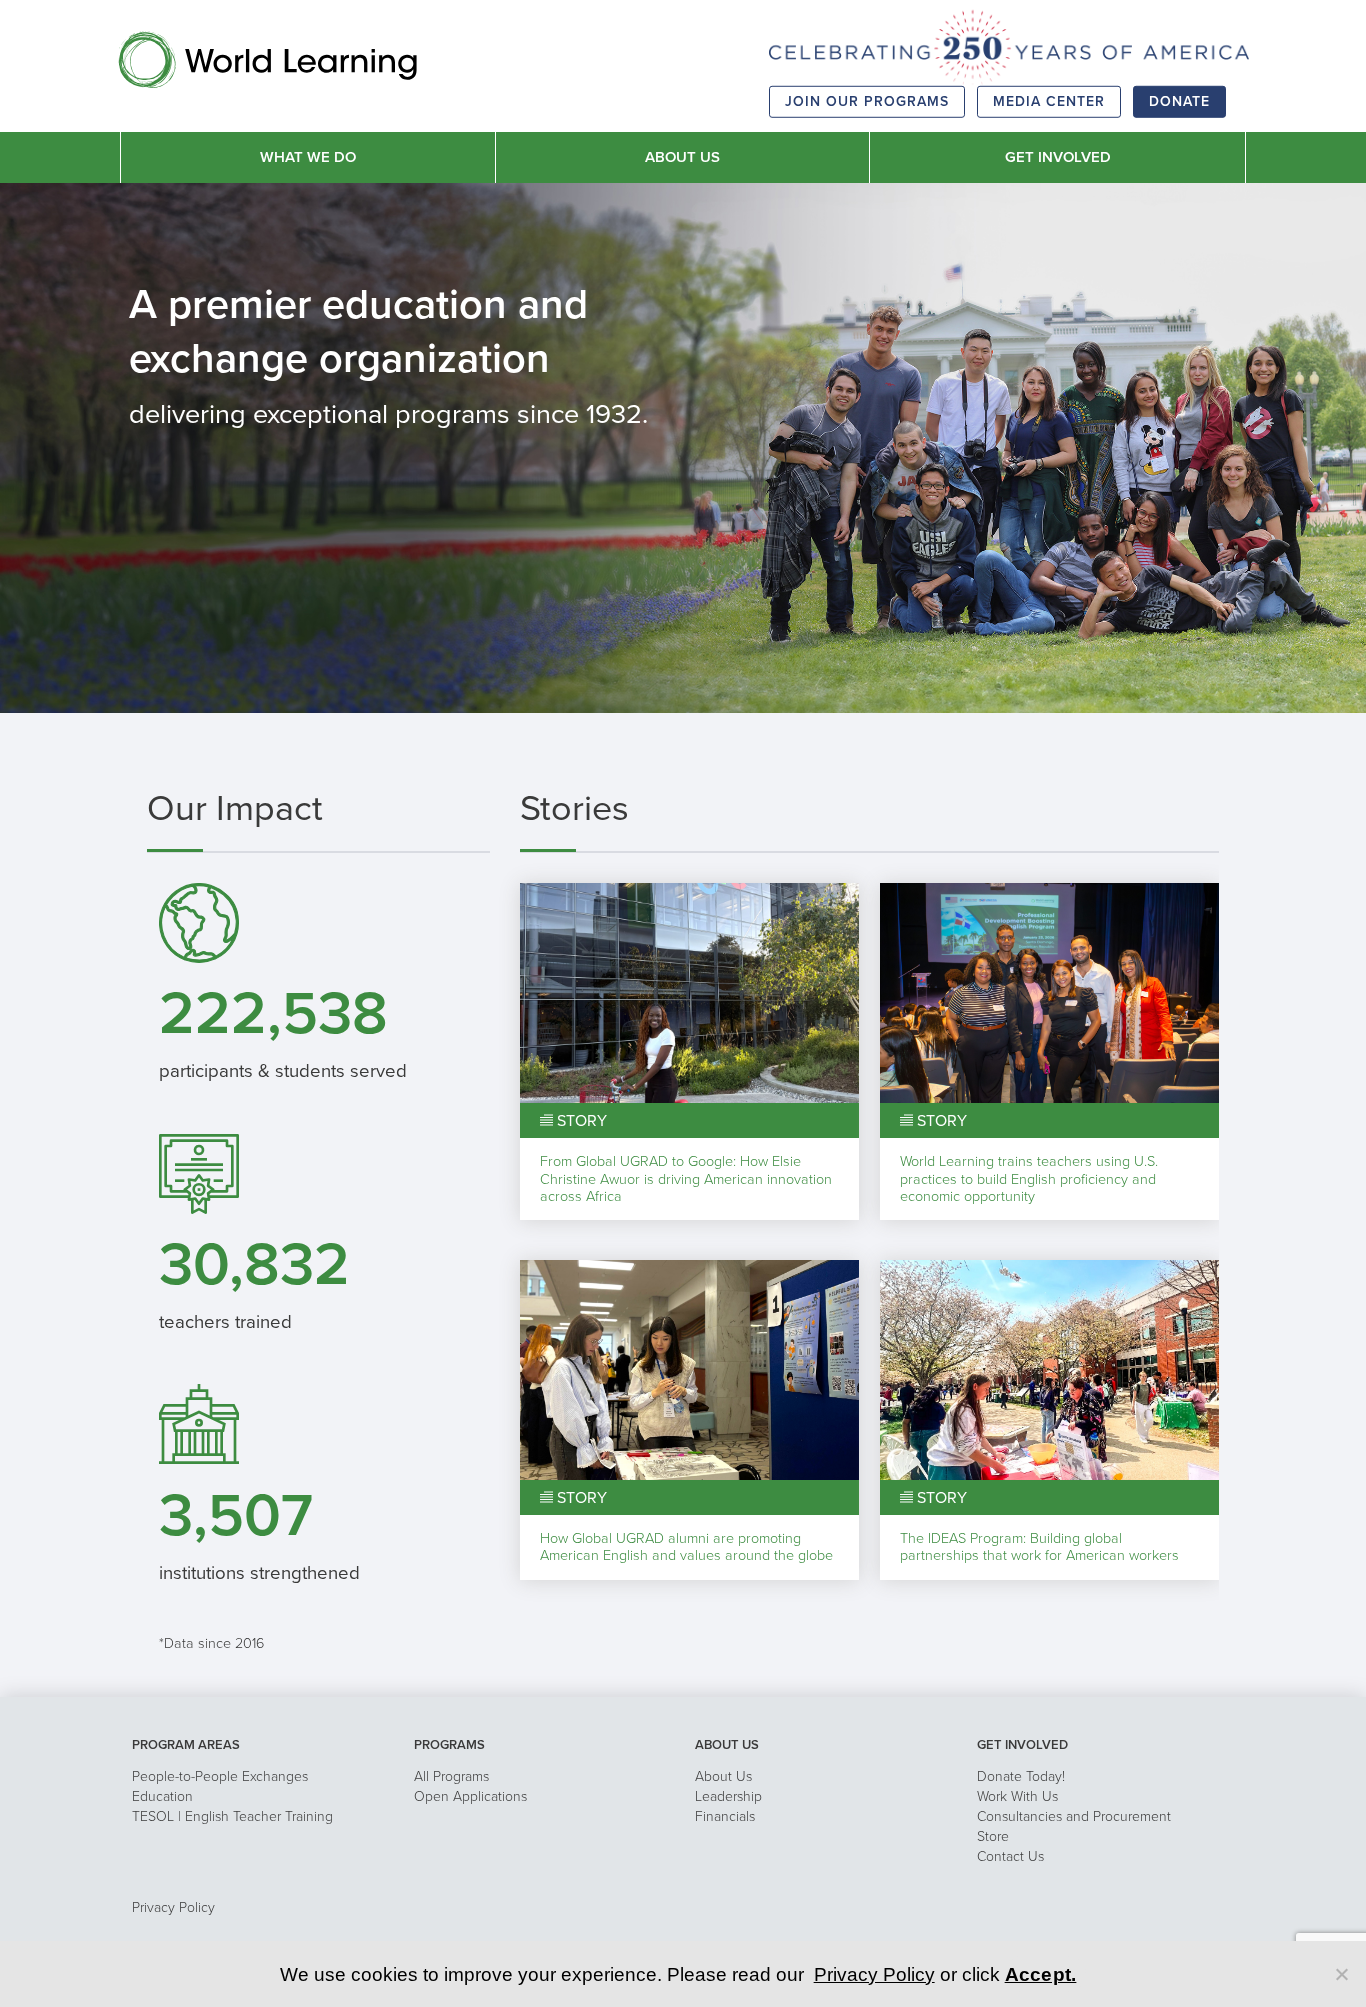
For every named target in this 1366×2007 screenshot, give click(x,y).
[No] (1341, 1974)
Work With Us (1017, 1796)
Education (162, 1796)
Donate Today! (1021, 1776)
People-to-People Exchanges (220, 1776)
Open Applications (470, 1796)
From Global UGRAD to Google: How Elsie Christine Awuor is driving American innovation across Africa (686, 1179)
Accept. (1041, 1974)
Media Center (1049, 101)
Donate (1179, 101)
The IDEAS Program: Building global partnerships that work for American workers (1039, 1547)
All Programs (451, 1776)
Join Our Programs (867, 101)
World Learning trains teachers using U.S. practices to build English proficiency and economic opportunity (1029, 1179)
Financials (725, 1816)
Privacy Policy (173, 1907)
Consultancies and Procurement (1074, 1816)
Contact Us (1010, 1856)
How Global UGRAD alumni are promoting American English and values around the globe (686, 1547)
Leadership (728, 1796)
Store (993, 1836)
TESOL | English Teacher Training (232, 1816)
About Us (723, 1776)
